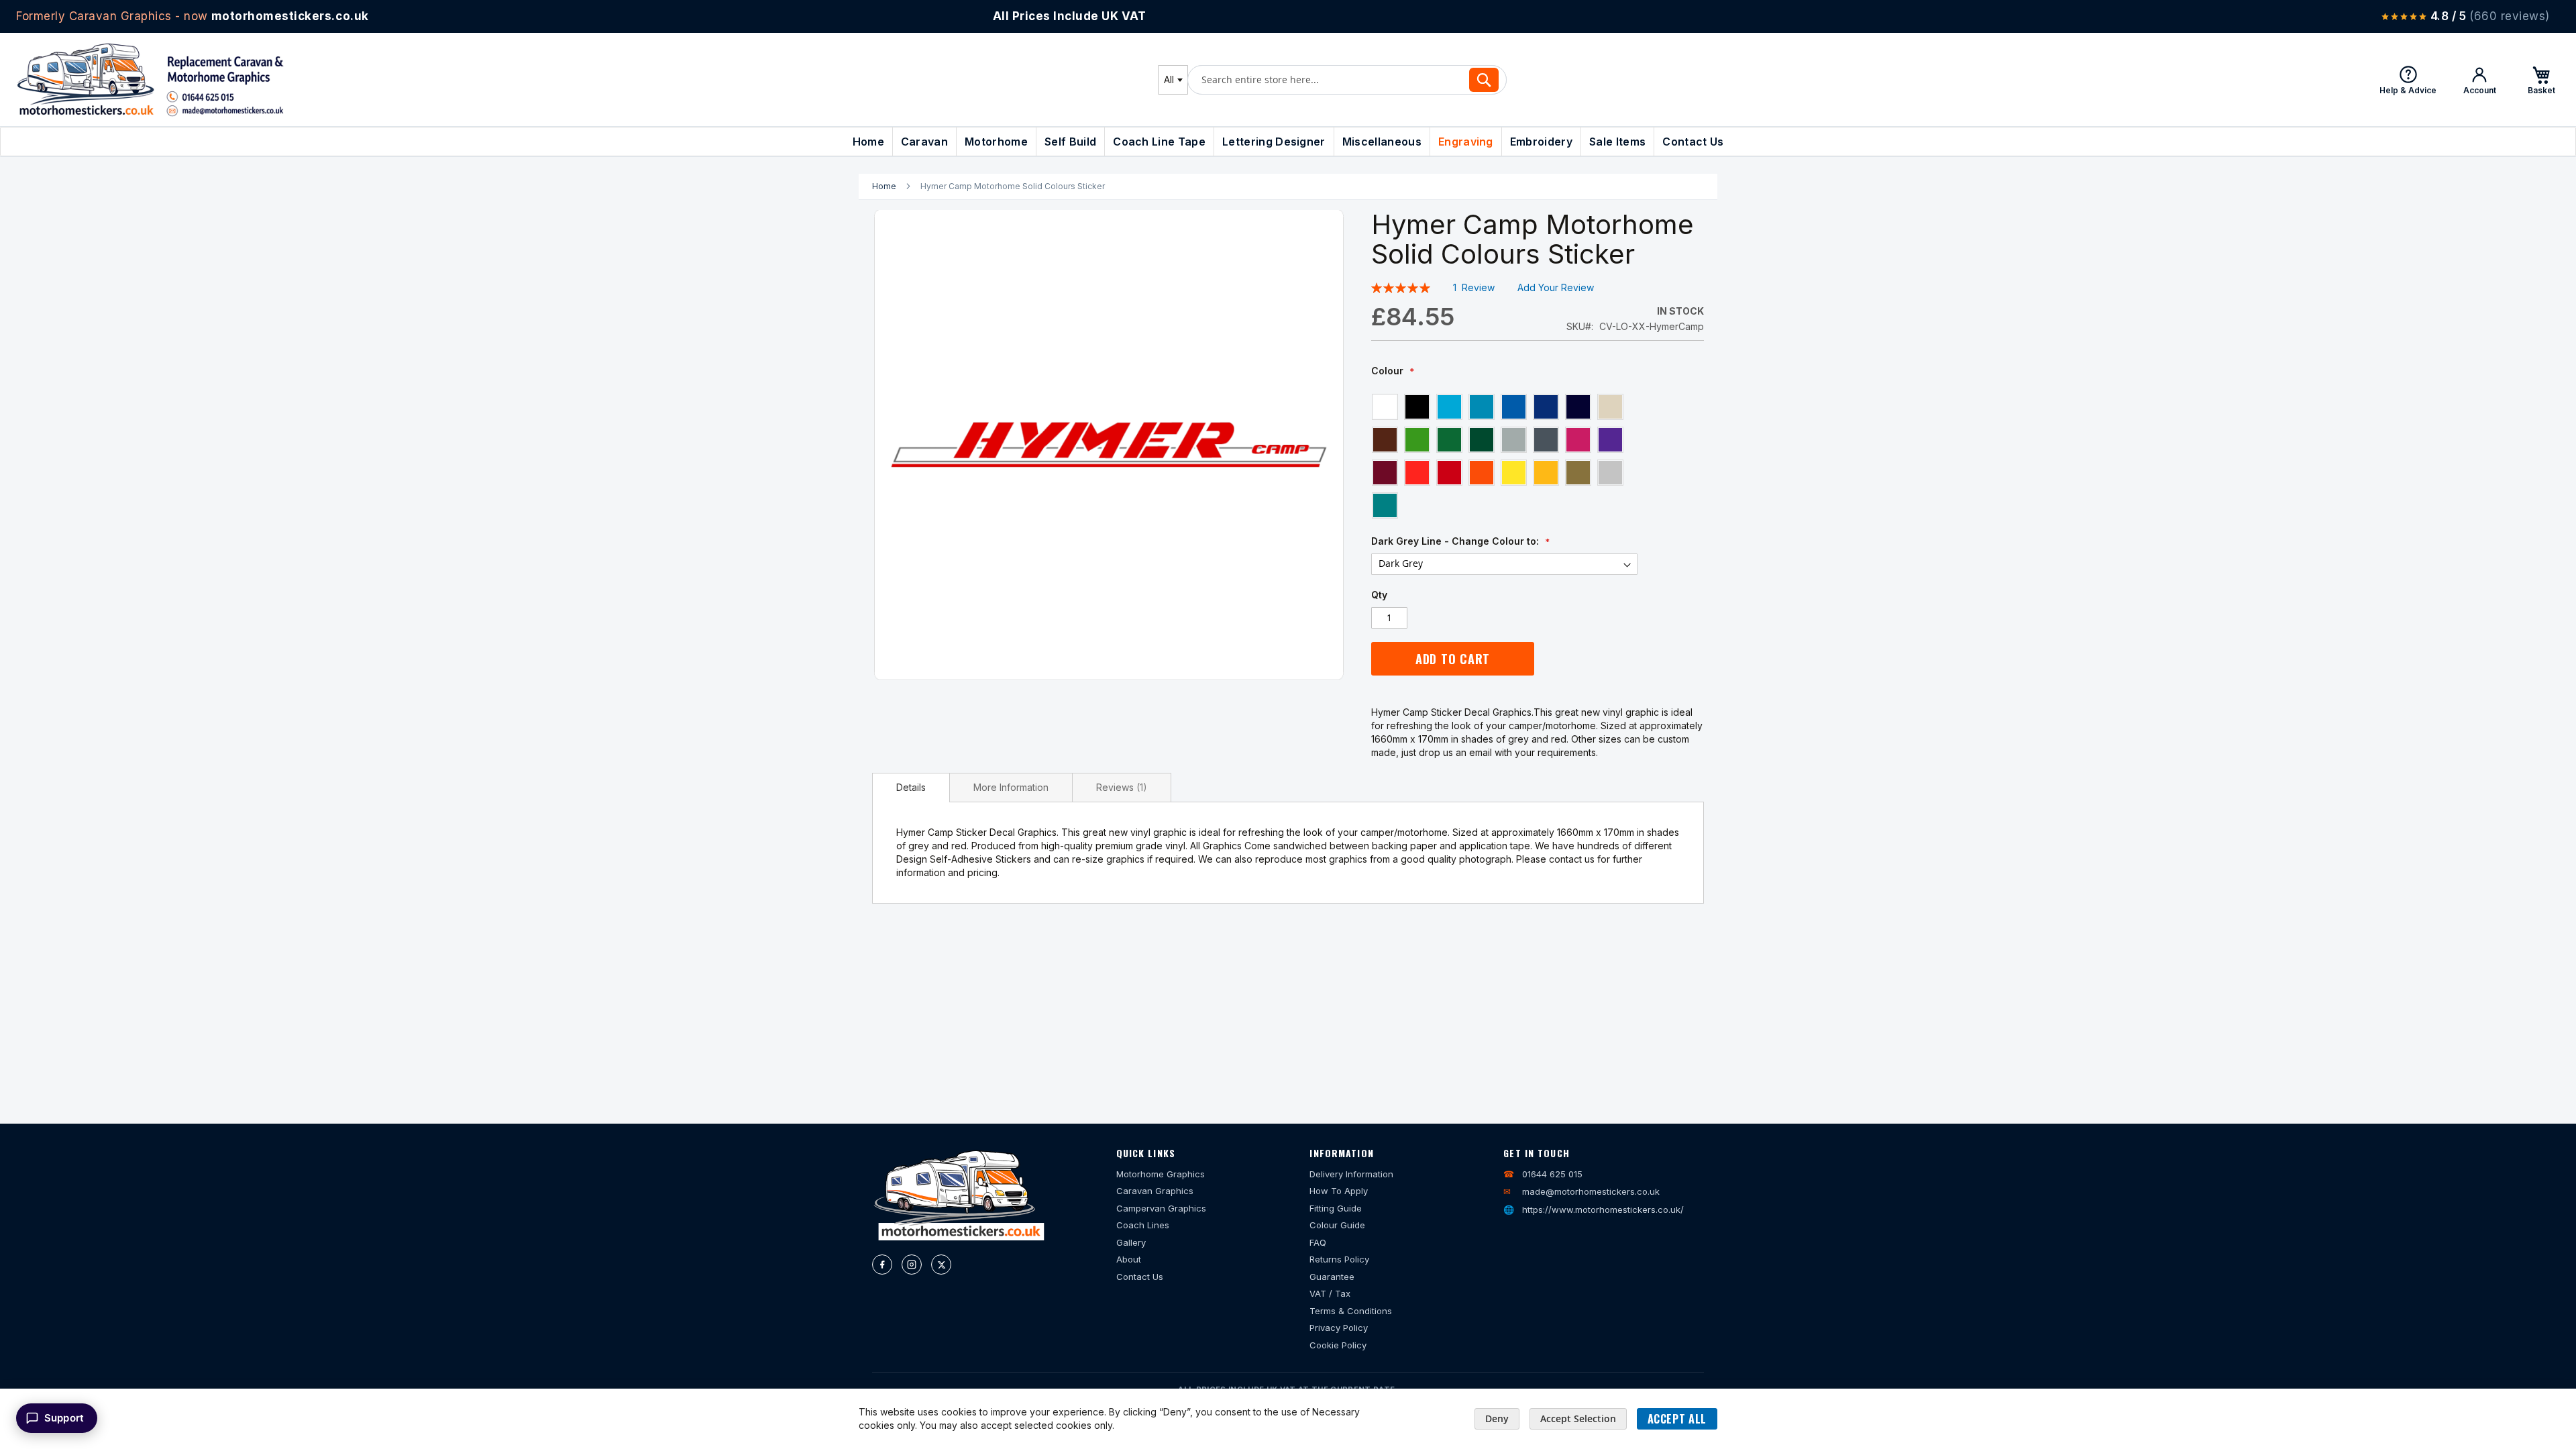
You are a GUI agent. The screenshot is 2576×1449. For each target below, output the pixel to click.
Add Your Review (1556, 287)
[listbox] (1504, 455)
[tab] (911, 788)
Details (911, 787)
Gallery (1131, 1242)
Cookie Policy (1338, 1345)
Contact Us (1140, 1277)
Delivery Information (1351, 1174)
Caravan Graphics (1155, 1191)
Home (884, 186)
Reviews (1120, 787)
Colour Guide (1337, 1225)
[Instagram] (912, 1265)
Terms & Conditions (1351, 1311)
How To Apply (1339, 1191)
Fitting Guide (1336, 1208)
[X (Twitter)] (941, 1265)
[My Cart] (2541, 80)
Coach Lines (1143, 1225)
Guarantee (1332, 1277)
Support (64, 1418)
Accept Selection (1578, 1418)
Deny (1497, 1418)
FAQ (1318, 1242)
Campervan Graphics (1161, 1208)
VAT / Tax (1330, 1293)
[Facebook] (882, 1265)
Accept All (1677, 1419)
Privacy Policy (1339, 1328)
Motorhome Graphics (1161, 1174)
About (1129, 1259)
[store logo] (150, 79)
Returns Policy (1339, 1259)
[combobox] (1173, 80)
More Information (1011, 787)
